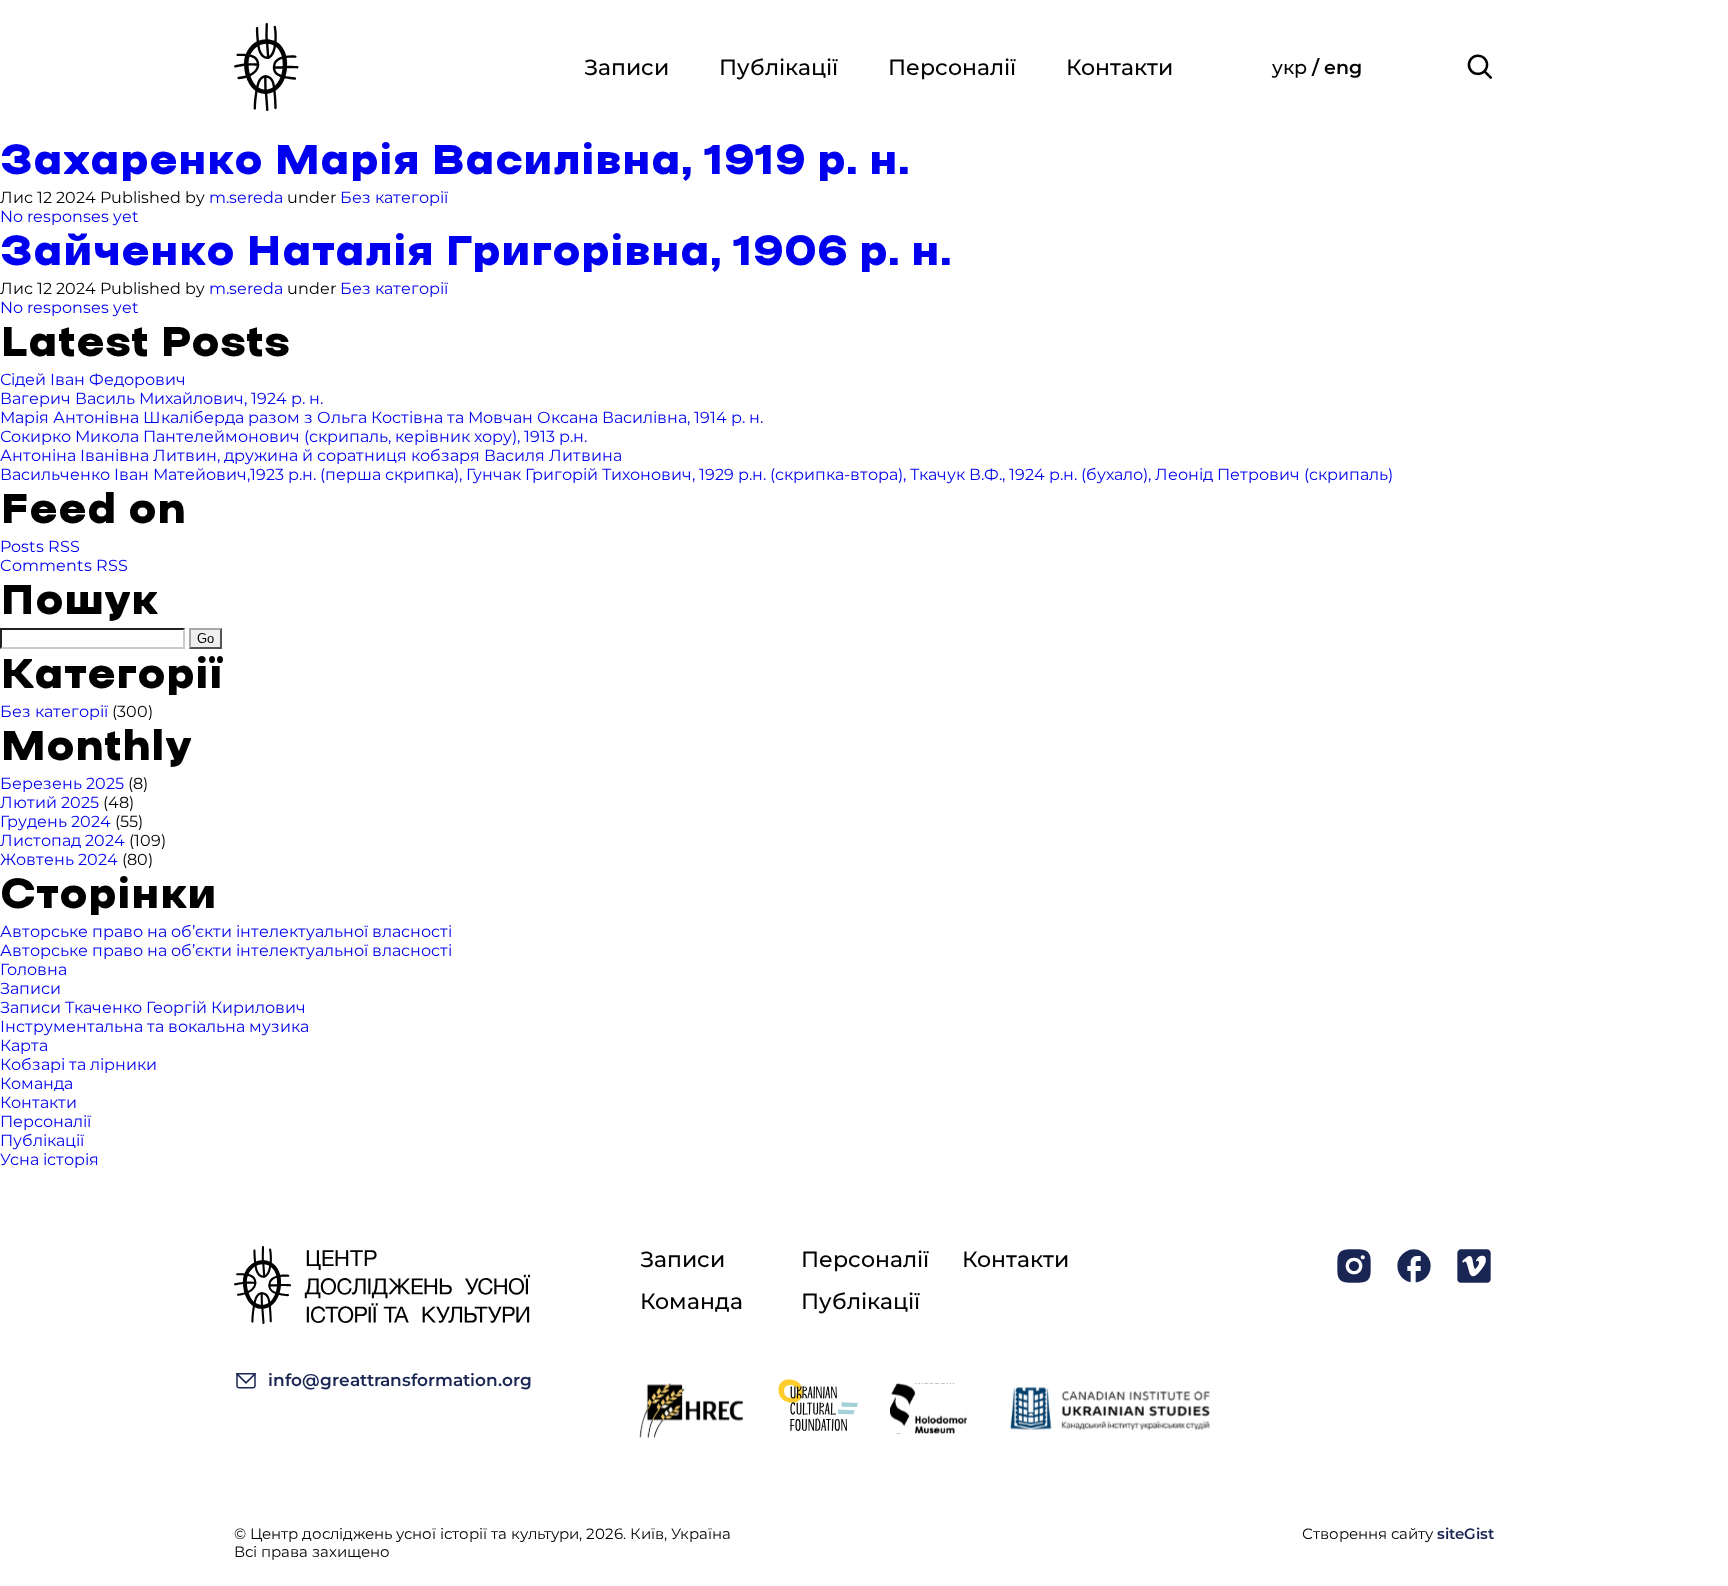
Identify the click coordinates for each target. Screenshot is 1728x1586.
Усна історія (49, 1159)
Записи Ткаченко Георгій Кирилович (153, 1007)
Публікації (778, 67)
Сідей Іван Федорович (93, 379)
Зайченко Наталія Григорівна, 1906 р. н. (476, 252)
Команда (36, 1083)
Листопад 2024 (62, 840)
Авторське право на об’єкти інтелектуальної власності (226, 931)
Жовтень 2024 (59, 859)
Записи (626, 67)
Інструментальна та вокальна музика (154, 1026)
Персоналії (952, 67)
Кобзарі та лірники (78, 1064)
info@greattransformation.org (400, 1380)
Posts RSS (40, 546)
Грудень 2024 (55, 821)
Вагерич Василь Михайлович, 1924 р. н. (161, 398)
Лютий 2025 (49, 802)
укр (1292, 67)
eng (1343, 67)
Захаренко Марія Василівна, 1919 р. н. (455, 161)
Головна (33, 969)
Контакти (1119, 67)
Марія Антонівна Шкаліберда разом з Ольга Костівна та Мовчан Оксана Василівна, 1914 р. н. (381, 417)
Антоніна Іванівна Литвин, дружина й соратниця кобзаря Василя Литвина (311, 455)
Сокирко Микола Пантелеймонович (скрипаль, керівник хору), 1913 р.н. (293, 436)
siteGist (1465, 1533)
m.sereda (246, 197)
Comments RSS (64, 565)
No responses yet (69, 216)
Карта (24, 1045)
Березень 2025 (62, 783)
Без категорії (394, 197)
